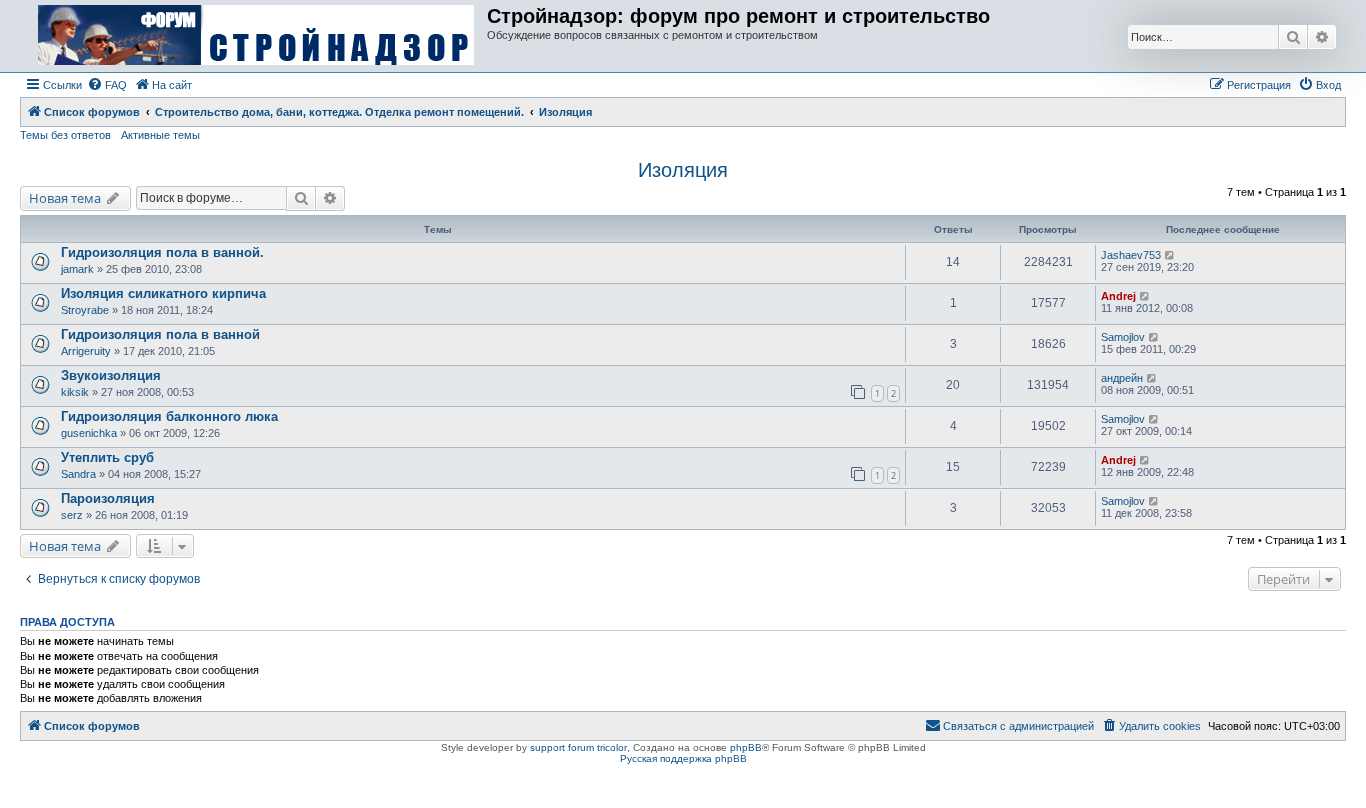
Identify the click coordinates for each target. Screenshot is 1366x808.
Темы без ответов (65, 135)
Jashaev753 (1131, 255)
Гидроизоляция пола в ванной (160, 334)
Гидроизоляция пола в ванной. (162, 252)
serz (72, 515)
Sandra (78, 474)
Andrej (1118, 296)
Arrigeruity (86, 351)
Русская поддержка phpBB (683, 758)
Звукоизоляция (111, 375)
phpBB (746, 747)
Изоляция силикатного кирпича (163, 293)
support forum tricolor (578, 747)
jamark (77, 269)
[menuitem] (107, 85)
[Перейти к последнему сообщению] (1170, 255)
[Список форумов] (256, 36)
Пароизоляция (108, 498)
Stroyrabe (85, 310)
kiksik (75, 392)
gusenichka (89, 433)
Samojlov (1123, 337)
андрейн (1122, 378)
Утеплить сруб (107, 457)
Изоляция (683, 170)
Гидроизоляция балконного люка (169, 416)
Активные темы (160, 135)
